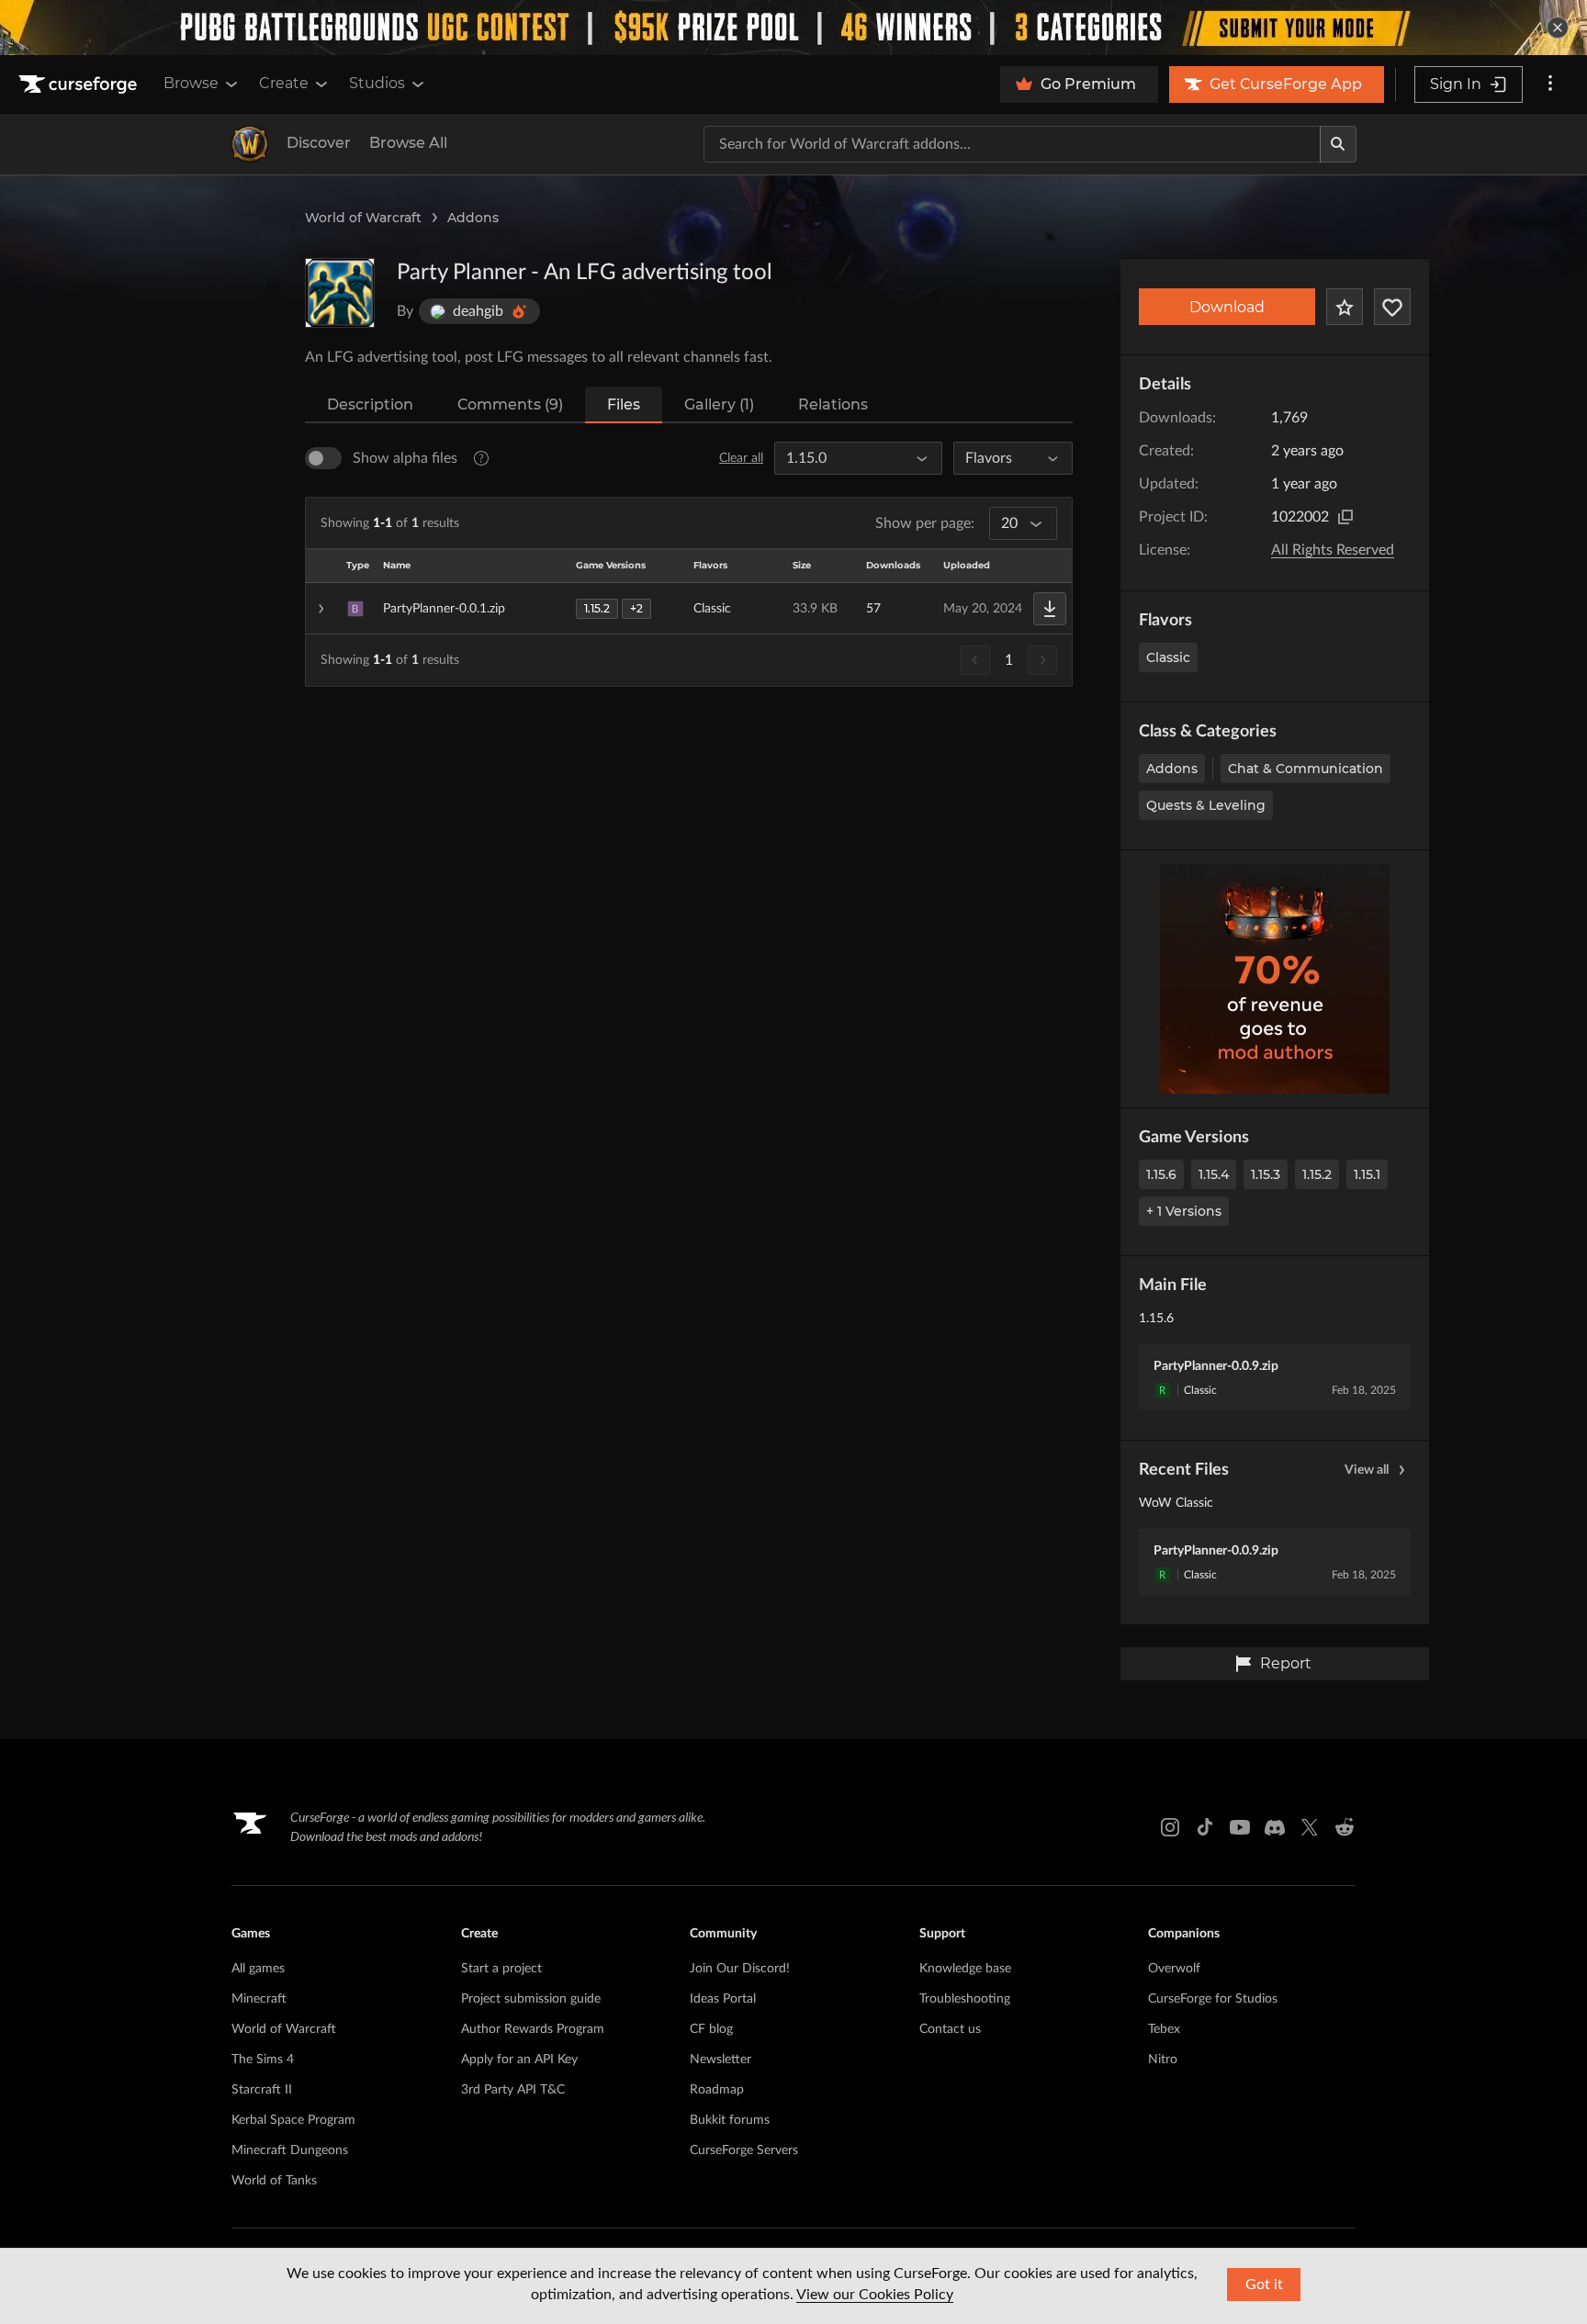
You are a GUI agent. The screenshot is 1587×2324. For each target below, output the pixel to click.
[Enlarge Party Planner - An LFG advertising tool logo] (340, 293)
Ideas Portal (723, 1999)
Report (1286, 1663)
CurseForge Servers (744, 2150)
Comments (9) (510, 404)
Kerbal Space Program (293, 2120)
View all (1367, 1470)
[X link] (1310, 1827)
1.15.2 (1317, 1174)
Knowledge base (965, 1969)
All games (258, 1969)
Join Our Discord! (740, 1969)
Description (370, 404)
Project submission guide (531, 1999)
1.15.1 (1367, 1174)
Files (624, 404)
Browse (191, 83)
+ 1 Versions (1184, 1211)
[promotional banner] (793, 28)
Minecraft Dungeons (290, 2150)
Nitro (1163, 2060)
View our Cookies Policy (875, 2295)
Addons (473, 218)
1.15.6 (1161, 1174)
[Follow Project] (1392, 307)
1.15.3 (1266, 1174)
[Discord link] (1275, 1827)
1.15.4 (1214, 1174)
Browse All (408, 143)
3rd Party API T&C (513, 2090)
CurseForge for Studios (1213, 1999)
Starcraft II (262, 2090)
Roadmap (717, 2090)
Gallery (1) (719, 404)
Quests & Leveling (1206, 805)
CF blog (711, 2029)
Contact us (950, 2029)
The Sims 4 (263, 2060)
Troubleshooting (965, 1999)
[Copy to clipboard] (1345, 517)
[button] (689, 609)
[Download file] (1050, 609)
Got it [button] (1264, 2285)
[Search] (1338, 144)
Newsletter (720, 2060)
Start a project (501, 1969)
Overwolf (1174, 1969)
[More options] (1550, 84)
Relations (833, 404)
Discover (319, 143)
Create (284, 83)
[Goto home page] (80, 84)
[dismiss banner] (1558, 28)
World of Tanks (274, 2181)
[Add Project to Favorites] (1345, 307)
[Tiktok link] (1205, 1827)
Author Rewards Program (533, 2029)
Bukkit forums (730, 2120)
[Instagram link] (1170, 1827)
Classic (1168, 657)
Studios (377, 83)
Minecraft (259, 1999)
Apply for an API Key (519, 2060)
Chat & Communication (1306, 769)
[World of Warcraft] (250, 144)
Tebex (1164, 2029)
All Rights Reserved (1333, 550)
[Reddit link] (1345, 1827)
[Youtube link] (1240, 1827)
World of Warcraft (363, 218)
